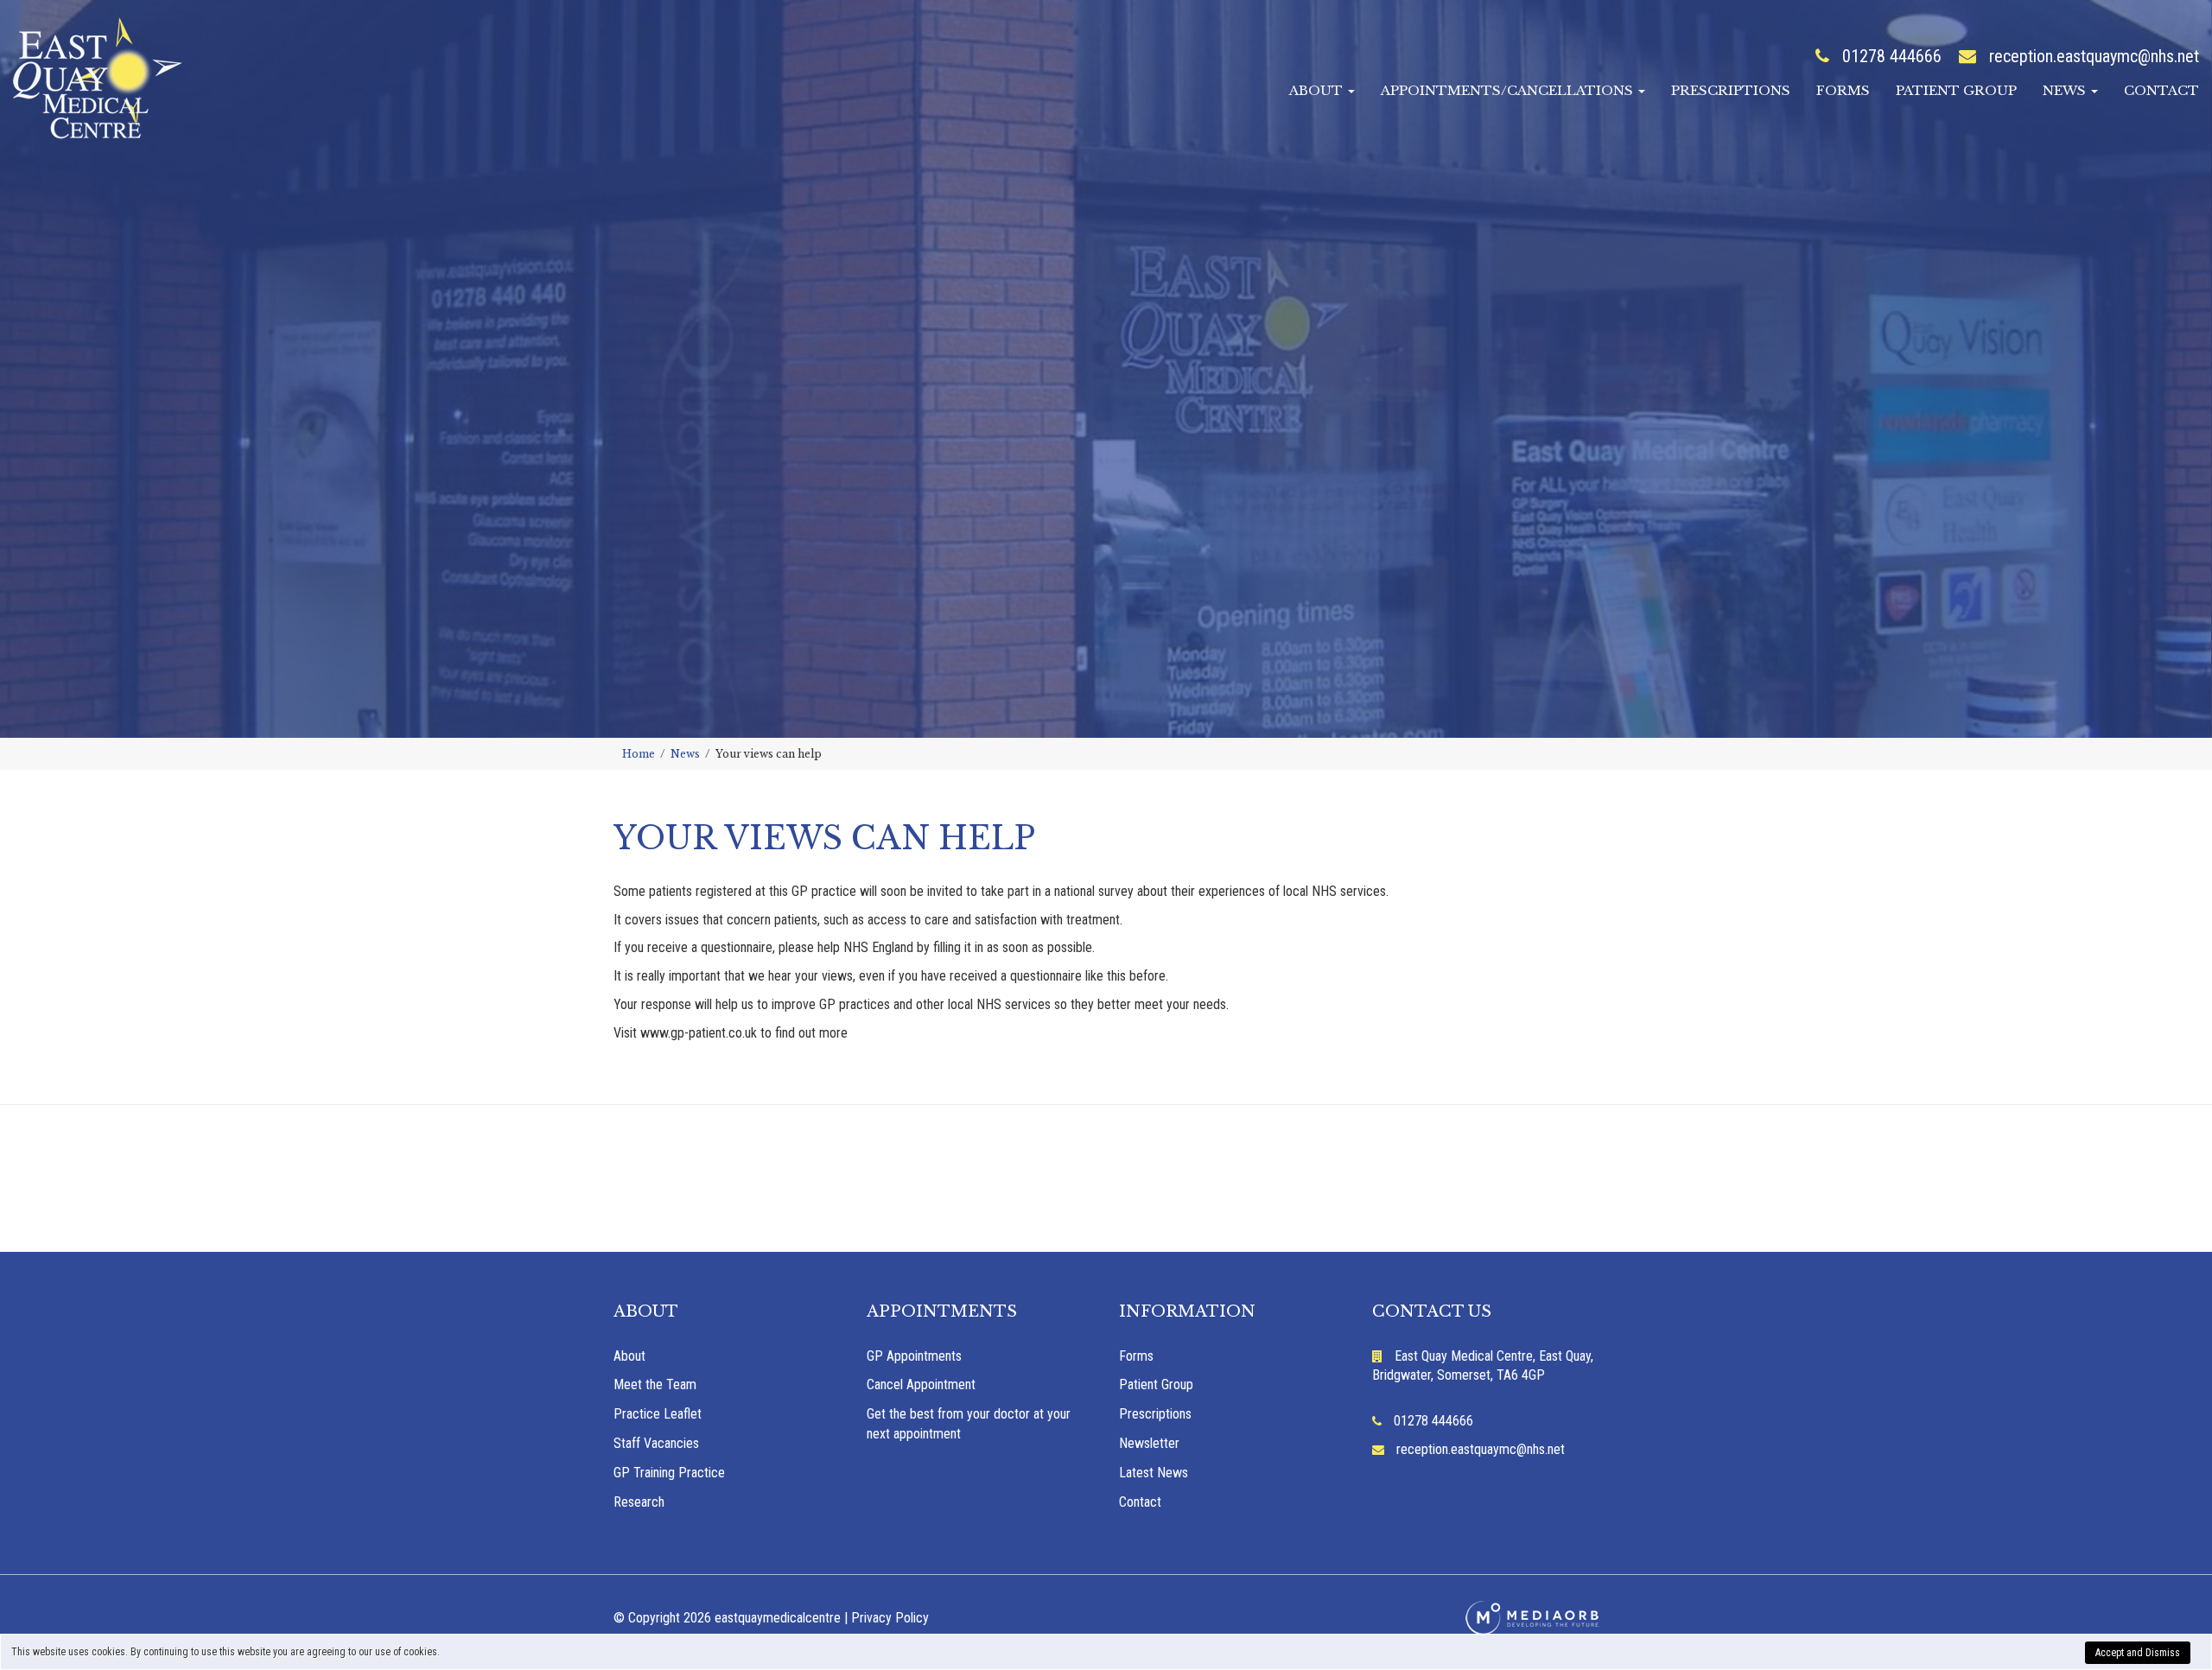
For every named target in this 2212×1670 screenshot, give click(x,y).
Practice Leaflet (658, 1414)
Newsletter (1149, 1443)
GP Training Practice (669, 1473)
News (2066, 90)
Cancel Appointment (921, 1384)
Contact (2161, 90)
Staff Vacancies (656, 1443)
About (1318, 90)
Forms (1843, 90)
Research (639, 1502)
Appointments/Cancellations (1509, 90)
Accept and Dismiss (2138, 1653)
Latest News (1154, 1473)
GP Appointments (914, 1356)
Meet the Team (655, 1384)
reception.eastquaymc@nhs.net (2094, 56)
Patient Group (1956, 90)
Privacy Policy (890, 1618)
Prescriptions (1731, 90)
